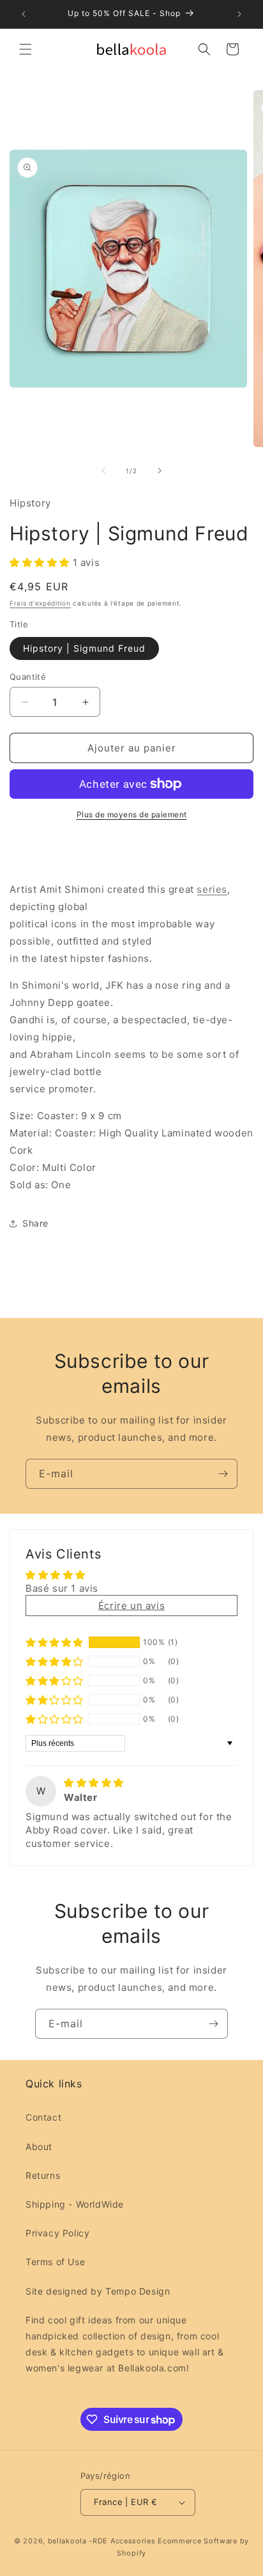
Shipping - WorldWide (75, 2204)
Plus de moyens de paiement (132, 814)
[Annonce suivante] (239, 14)
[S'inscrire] (223, 1474)
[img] (94, 1783)
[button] (26, 49)
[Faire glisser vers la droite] (160, 471)
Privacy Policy (57, 2233)
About (39, 2147)
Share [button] (35, 1223)
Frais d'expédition (40, 603)
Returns (43, 2175)
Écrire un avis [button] (131, 1606)
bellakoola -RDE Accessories (102, 2541)
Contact (43, 2117)
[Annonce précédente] (24, 14)
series (212, 889)
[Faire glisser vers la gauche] (103, 471)
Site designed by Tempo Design (98, 2291)
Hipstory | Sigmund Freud (84, 648)
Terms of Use (55, 2262)
